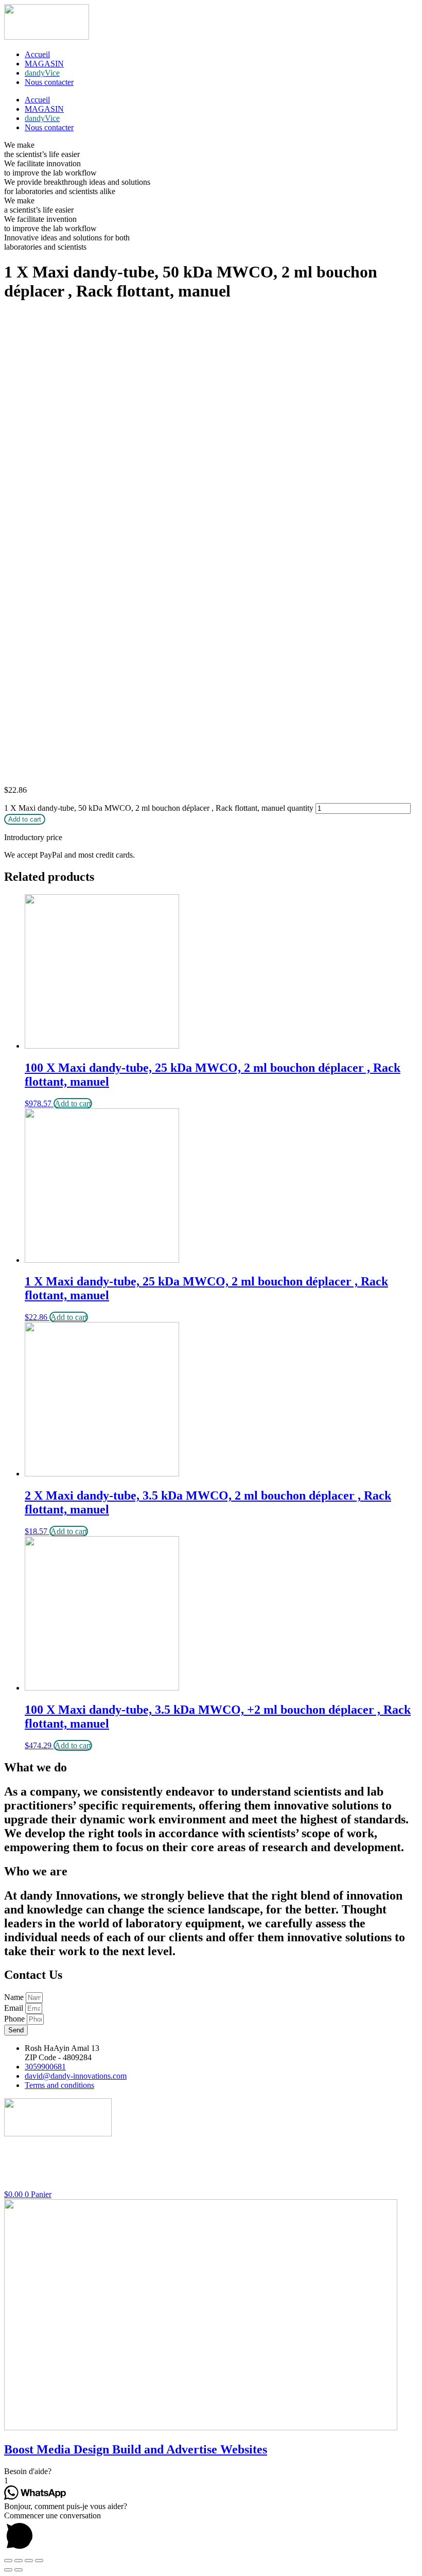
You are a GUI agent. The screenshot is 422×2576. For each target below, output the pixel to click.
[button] (211, 2471)
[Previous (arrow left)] (8, 2570)
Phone (15, 2019)
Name (15, 1997)
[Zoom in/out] (39, 2561)
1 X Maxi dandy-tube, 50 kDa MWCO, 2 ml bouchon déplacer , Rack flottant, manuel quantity (159, 808)
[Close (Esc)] (8, 2561)
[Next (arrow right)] (19, 2570)
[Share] (19, 2561)
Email (15, 2008)
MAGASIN (44, 64)
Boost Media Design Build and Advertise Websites (136, 2449)
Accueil (37, 54)
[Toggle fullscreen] (29, 2561)
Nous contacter (49, 82)
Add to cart (25, 819)
